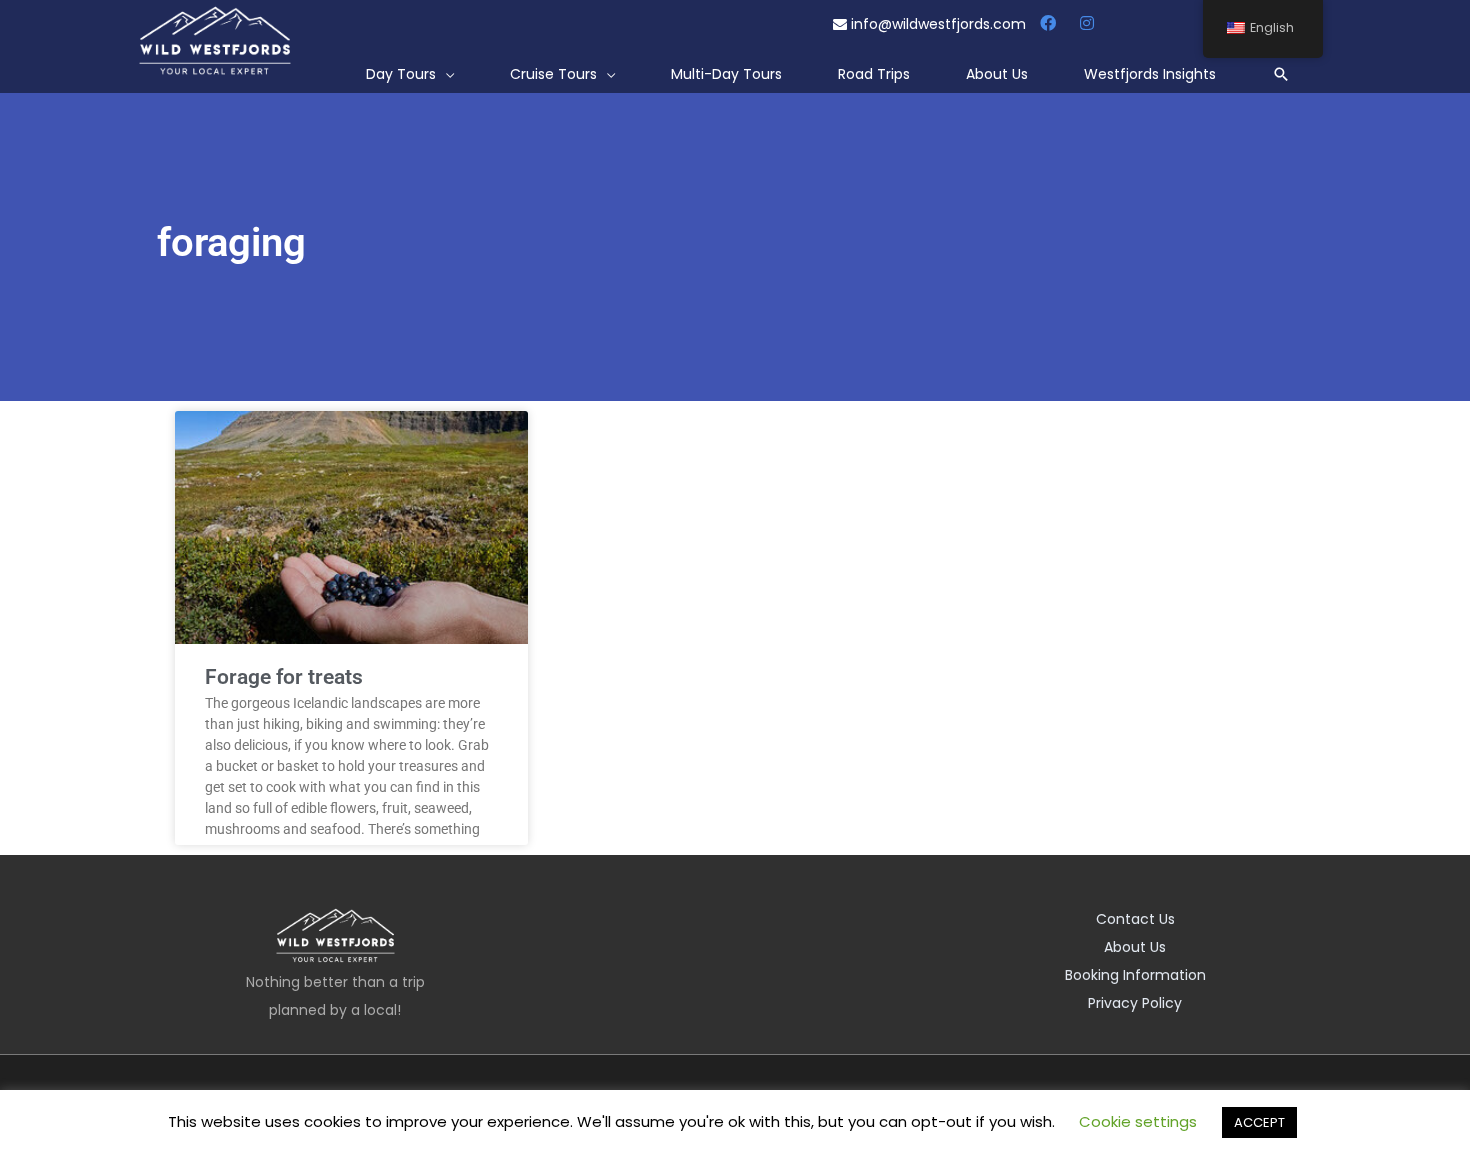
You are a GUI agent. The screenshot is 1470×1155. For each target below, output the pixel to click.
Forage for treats (284, 677)
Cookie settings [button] (1138, 1121)
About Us (1135, 947)
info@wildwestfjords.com (938, 24)
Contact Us (1135, 919)
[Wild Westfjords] (215, 41)
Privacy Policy (1135, 1003)
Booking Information (1135, 975)
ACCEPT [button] (1259, 1122)
